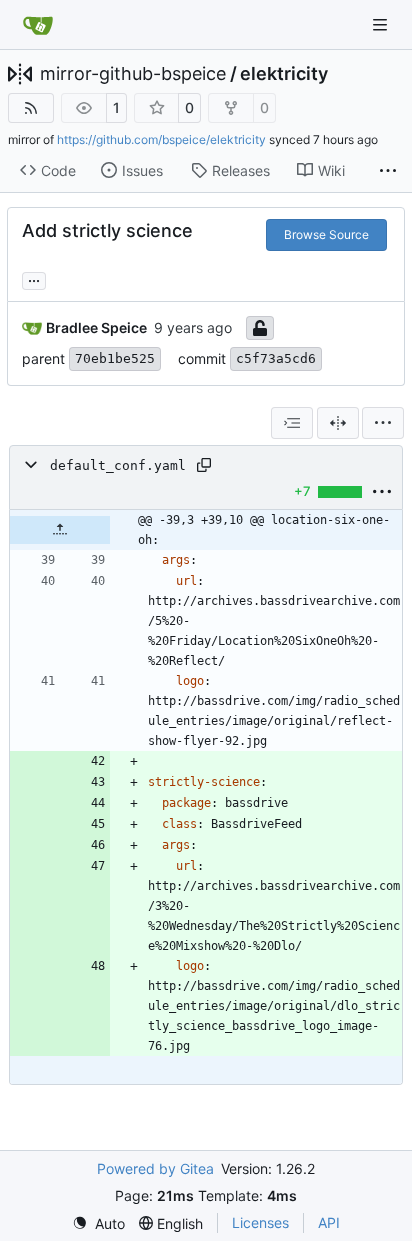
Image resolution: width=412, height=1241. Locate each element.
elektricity (284, 74)
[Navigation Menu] (382, 24)
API (329, 1222)
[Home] (38, 25)
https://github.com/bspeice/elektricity (161, 139)
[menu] (383, 423)
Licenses (260, 1222)
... (34, 278)
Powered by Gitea (155, 1168)
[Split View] (338, 423)
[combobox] (292, 423)
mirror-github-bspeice (133, 74)
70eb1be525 (115, 358)
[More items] (388, 171)
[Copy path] (204, 465)
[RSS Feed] (31, 108)
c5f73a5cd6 (276, 358)
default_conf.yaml (118, 465)
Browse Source (326, 234)
